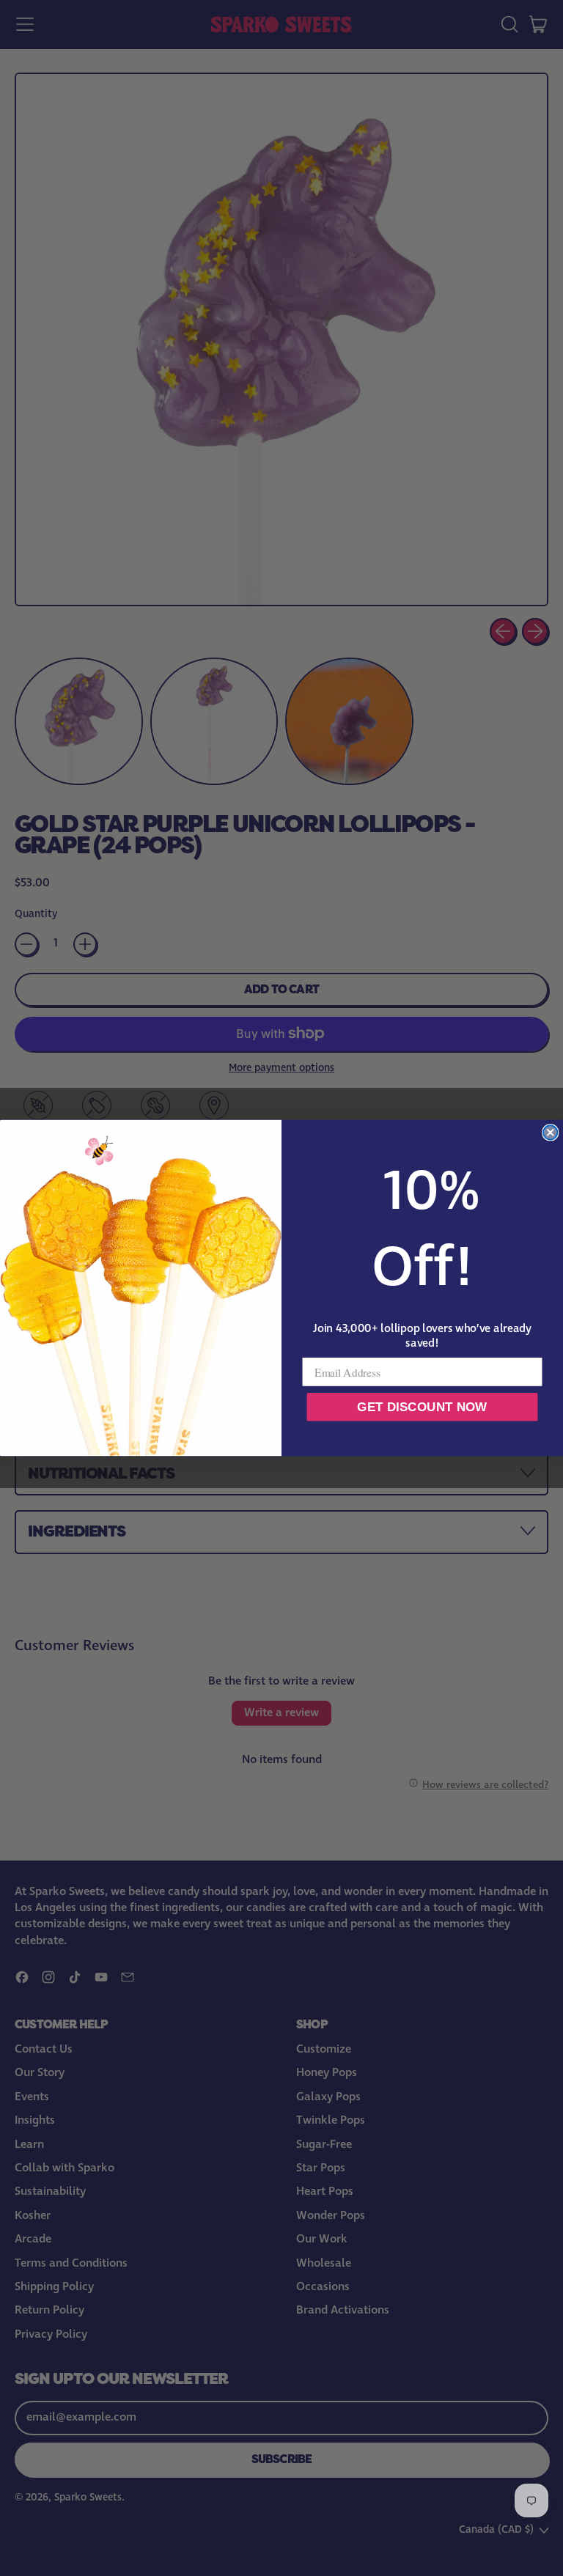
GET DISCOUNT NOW (422, 1407)
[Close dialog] (550, 1132)
